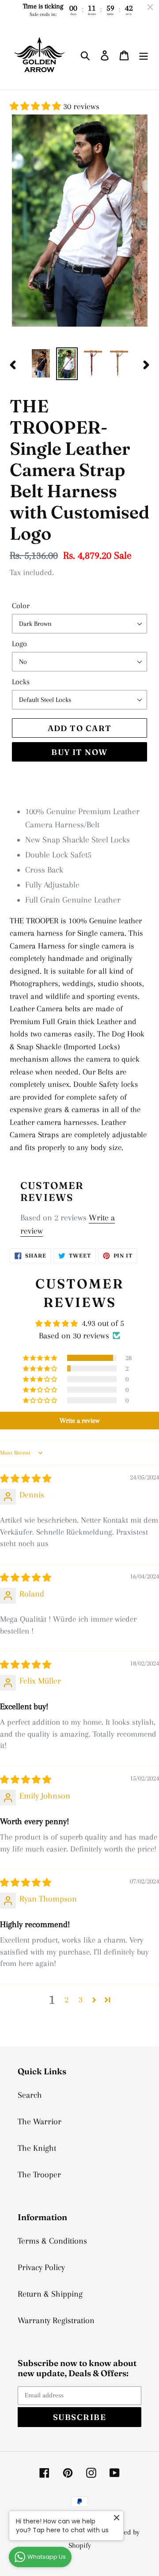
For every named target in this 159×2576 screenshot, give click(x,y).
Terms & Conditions (52, 2241)
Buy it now (79, 752)
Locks (21, 682)
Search (30, 2095)
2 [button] (66, 2000)
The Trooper (39, 2175)
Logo (19, 644)
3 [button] (81, 2000)
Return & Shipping (50, 2294)
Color (21, 606)
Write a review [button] (79, 1421)
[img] (26, 1479)
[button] (36, 107)
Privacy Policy (41, 2267)
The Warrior (40, 2122)
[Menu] (144, 55)
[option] (41, 363)
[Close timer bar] (150, 7)
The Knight (37, 2148)
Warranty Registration (56, 2321)
